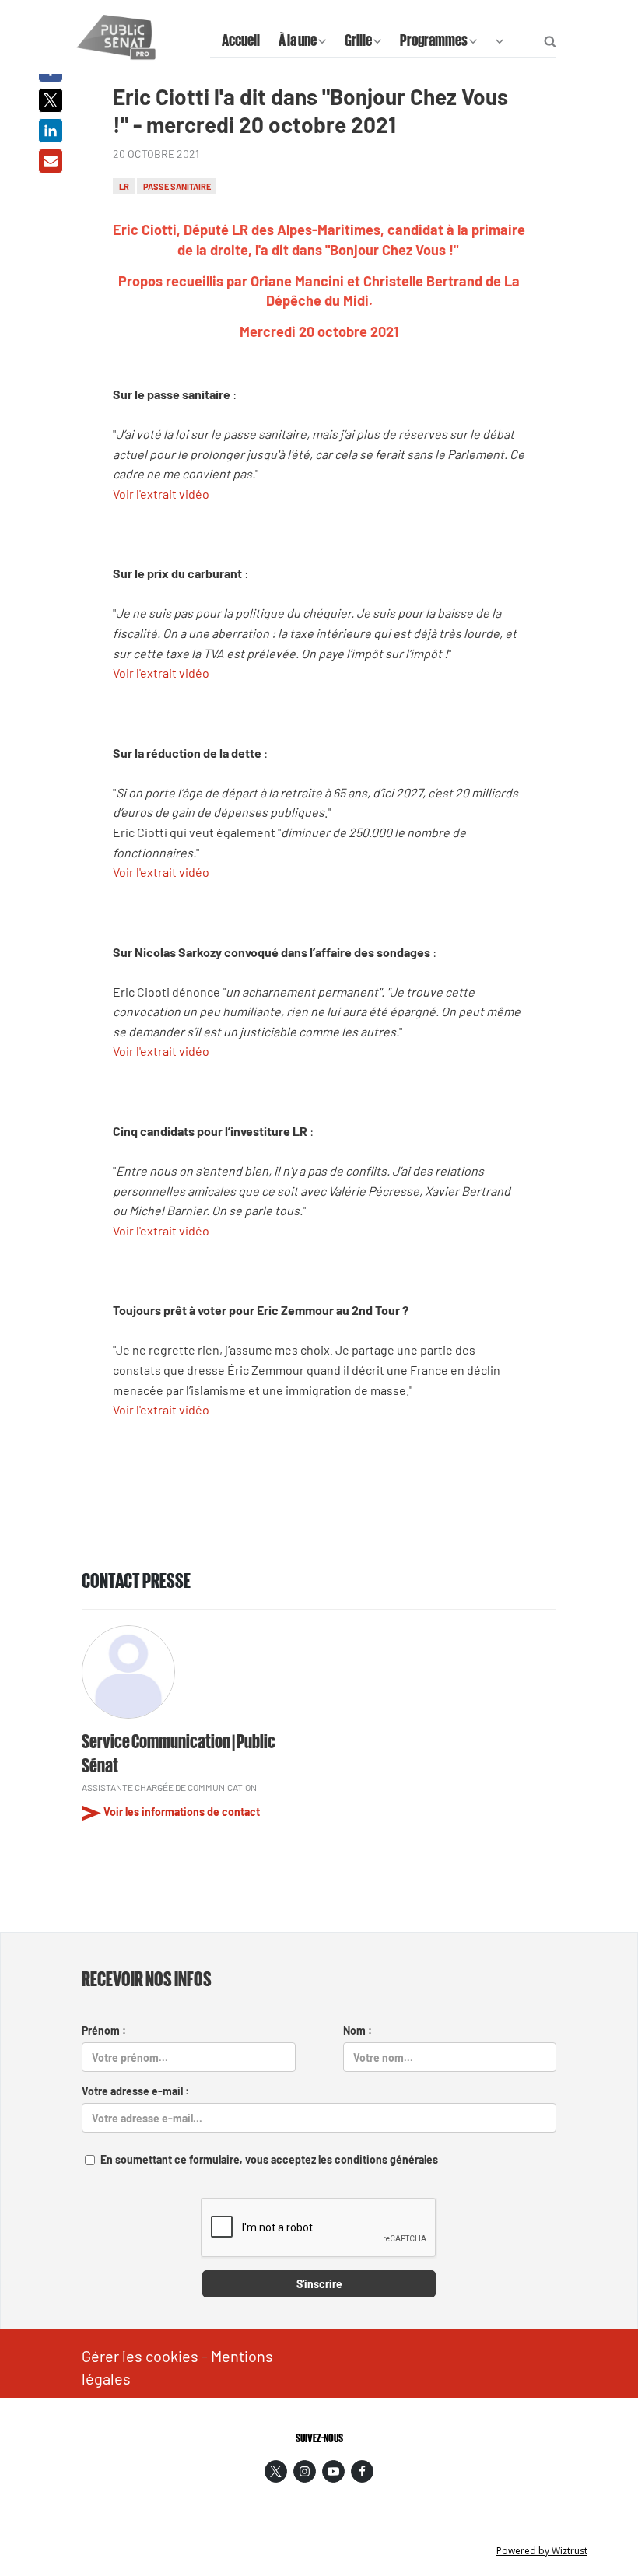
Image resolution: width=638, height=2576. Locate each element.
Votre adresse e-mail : (135, 2091)
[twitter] (276, 2471)
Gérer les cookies (140, 2356)
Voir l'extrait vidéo (161, 494)
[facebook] (362, 2471)
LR (124, 186)
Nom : (358, 2030)
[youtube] (333, 2471)
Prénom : (104, 2030)
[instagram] (305, 2471)
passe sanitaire (177, 186)
